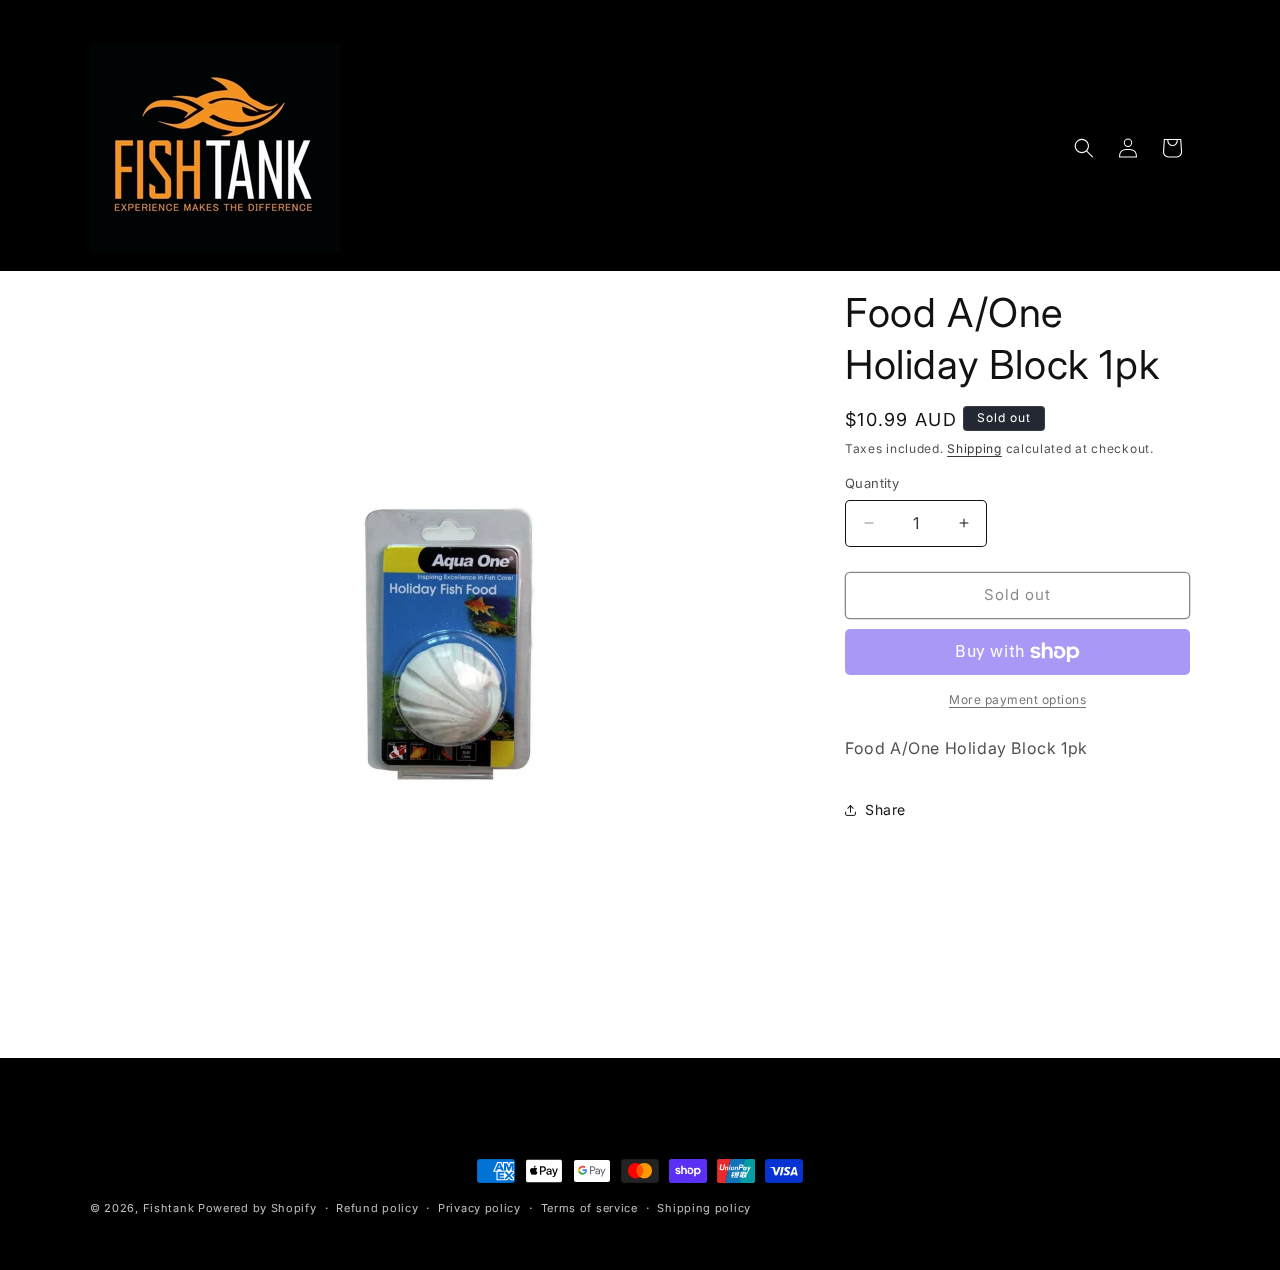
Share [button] (885, 809)
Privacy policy (479, 1208)
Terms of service (589, 1208)
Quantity (872, 483)
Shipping (974, 448)
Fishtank (169, 1208)
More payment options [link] (1017, 699)
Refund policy (377, 1208)
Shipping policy (704, 1208)
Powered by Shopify (257, 1208)
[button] (1084, 148)
